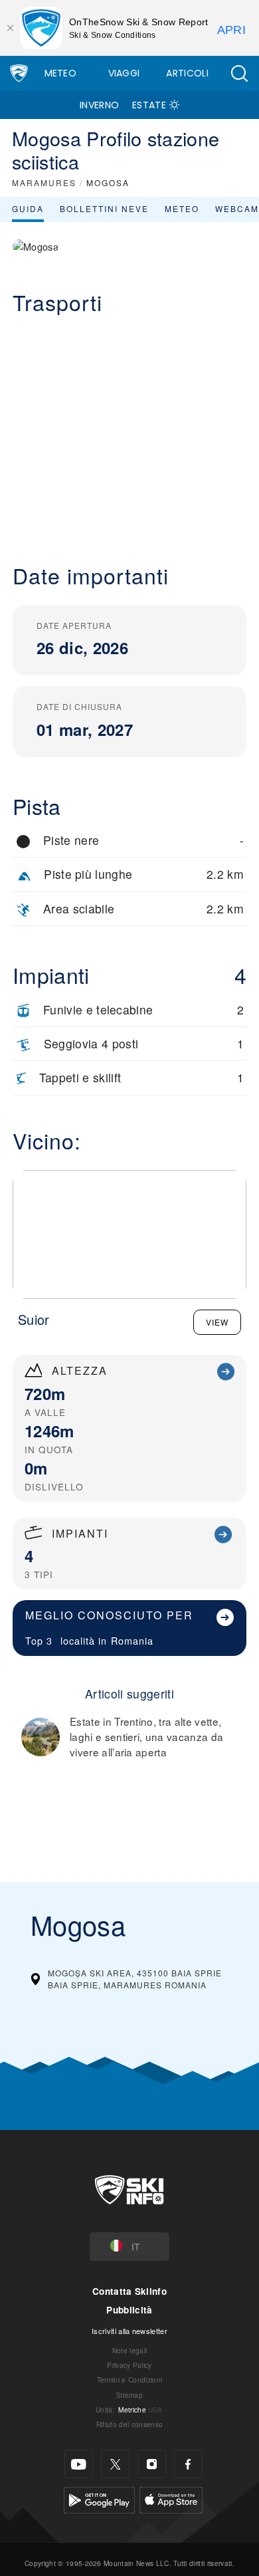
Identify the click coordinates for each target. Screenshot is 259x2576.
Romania (132, 1640)
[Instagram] (152, 2464)
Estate (149, 105)
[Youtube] (79, 2464)
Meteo (61, 73)
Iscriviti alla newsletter (129, 2331)
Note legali (130, 2350)
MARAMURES (44, 182)
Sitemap (129, 2395)
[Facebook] (188, 2464)
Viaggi (124, 73)
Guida (28, 208)
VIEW (217, 1322)
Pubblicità (129, 2310)
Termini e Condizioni (129, 2380)
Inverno (99, 105)
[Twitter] (115, 2464)
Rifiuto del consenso (129, 2424)
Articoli (187, 73)
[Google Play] (99, 2499)
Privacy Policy (129, 2365)
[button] (239, 73)
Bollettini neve (104, 208)
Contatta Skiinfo (129, 2291)
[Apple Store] (171, 2499)
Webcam (237, 208)
